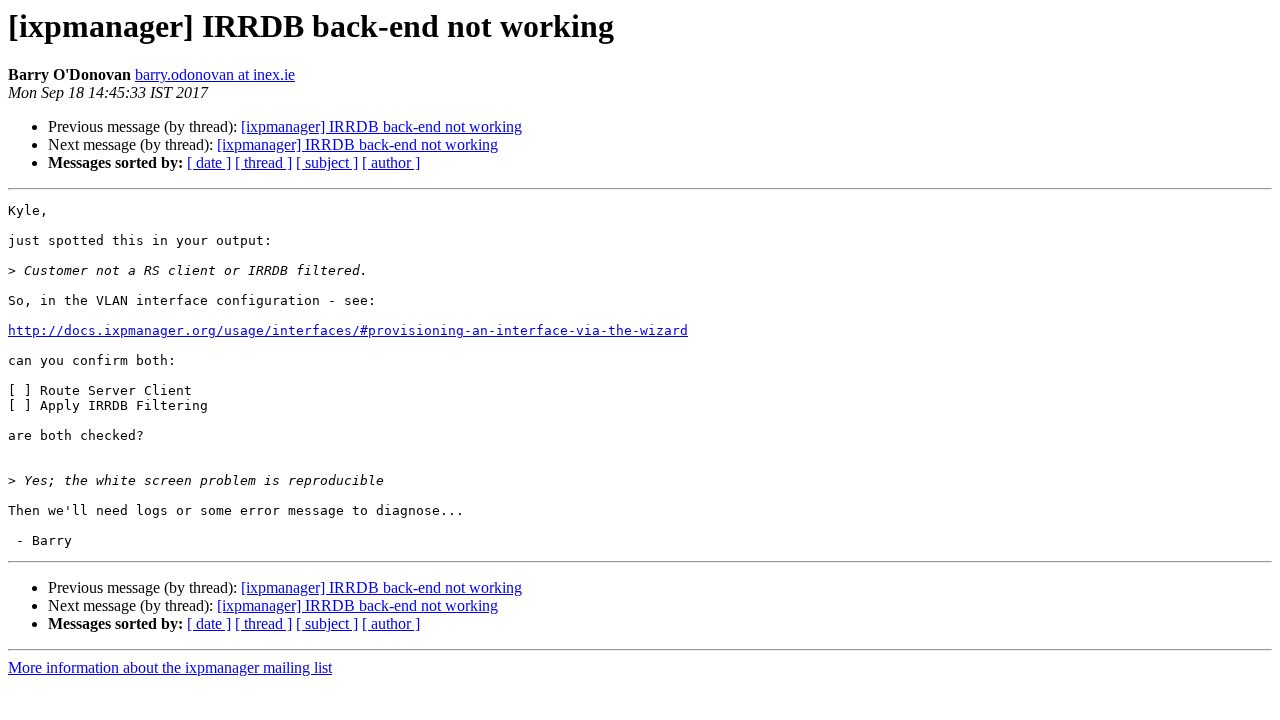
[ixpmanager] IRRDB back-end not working (381, 126)
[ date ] (209, 162)
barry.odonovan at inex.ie (215, 74)
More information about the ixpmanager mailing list (170, 667)
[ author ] (391, 162)
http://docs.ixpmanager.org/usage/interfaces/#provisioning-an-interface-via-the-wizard (348, 330)
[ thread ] (263, 162)
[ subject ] (327, 162)
